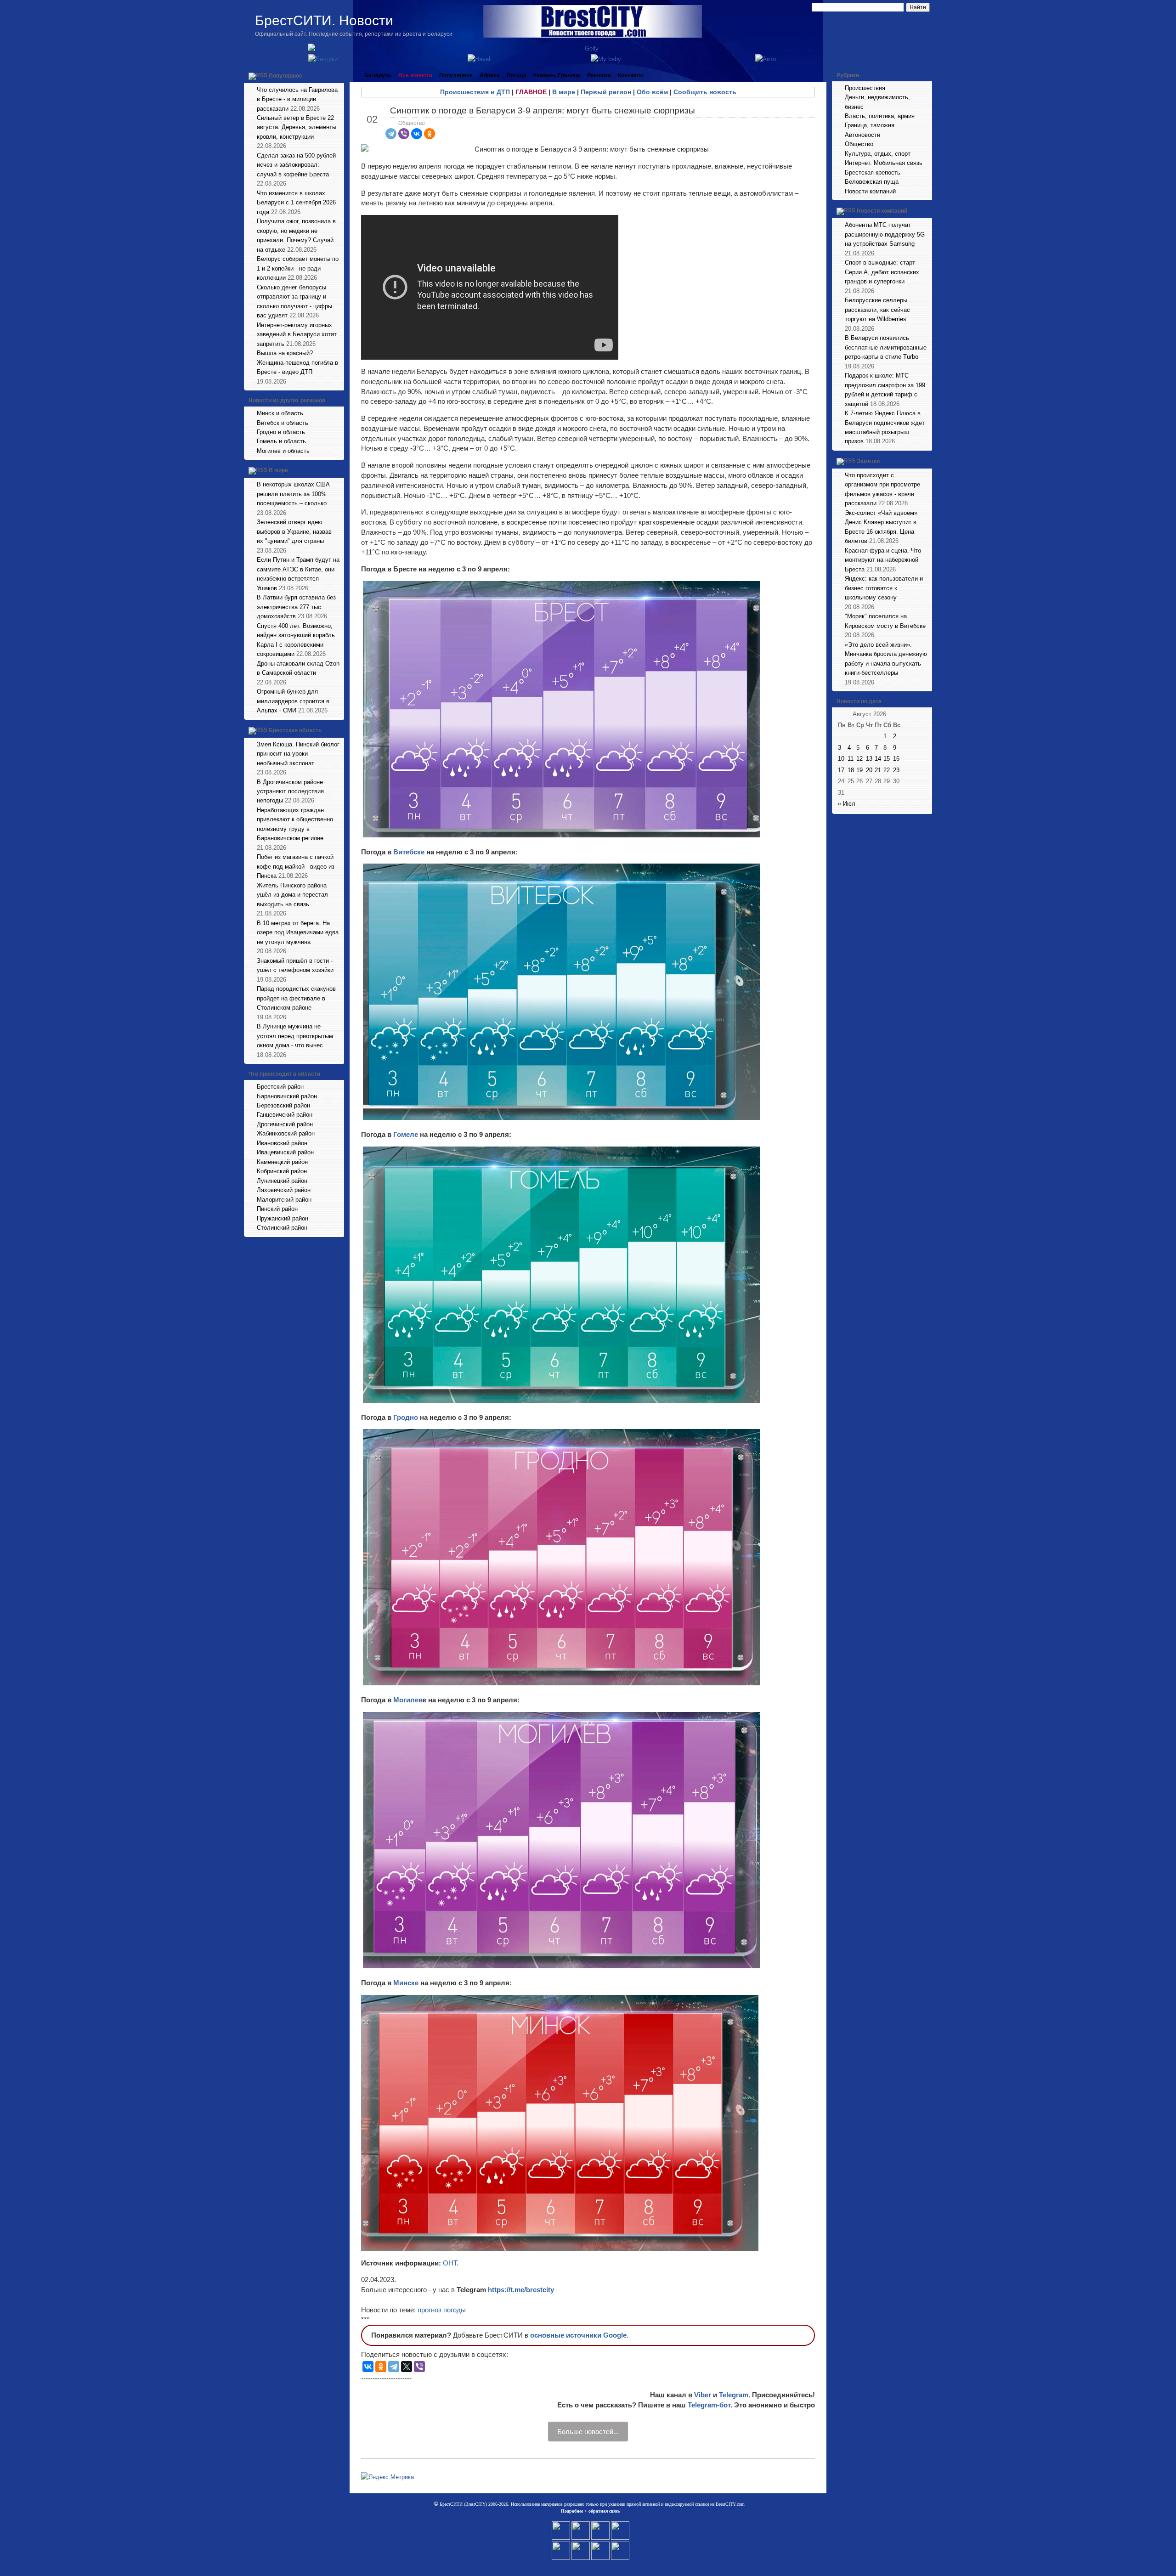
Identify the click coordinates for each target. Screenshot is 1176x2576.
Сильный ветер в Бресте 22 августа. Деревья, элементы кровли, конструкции (297, 127)
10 (841, 759)
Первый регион (606, 92)
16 (896, 759)
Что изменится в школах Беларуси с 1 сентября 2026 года (296, 203)
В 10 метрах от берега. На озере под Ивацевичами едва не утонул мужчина (298, 932)
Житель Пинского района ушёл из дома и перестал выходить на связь (292, 895)
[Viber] (404, 134)
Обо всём (652, 92)
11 (851, 759)
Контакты (631, 75)
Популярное (286, 76)
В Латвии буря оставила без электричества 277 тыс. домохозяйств (296, 607)
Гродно (407, 1417)
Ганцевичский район (285, 1115)
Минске (407, 1983)
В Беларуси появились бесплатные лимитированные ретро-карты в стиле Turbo (886, 347)
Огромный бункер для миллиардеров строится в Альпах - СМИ (293, 701)
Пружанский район (283, 1218)
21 (878, 770)
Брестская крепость (873, 172)
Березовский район (283, 1105)
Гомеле (407, 1134)
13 (869, 759)
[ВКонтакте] (417, 134)
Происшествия (865, 88)
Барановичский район (287, 1096)
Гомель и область (281, 441)
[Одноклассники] (430, 134)
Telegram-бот (709, 2405)
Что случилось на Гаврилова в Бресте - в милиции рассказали (297, 99)
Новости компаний (870, 191)
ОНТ (450, 2263)
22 (887, 770)
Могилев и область (283, 451)
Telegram (734, 2395)
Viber (703, 2395)
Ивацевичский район (285, 1152)
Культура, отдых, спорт (878, 154)
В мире (278, 471)
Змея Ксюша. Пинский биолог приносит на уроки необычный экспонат (298, 754)
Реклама (599, 75)
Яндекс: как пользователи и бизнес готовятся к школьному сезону (884, 588)
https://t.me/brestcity (521, 2290)
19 (859, 770)
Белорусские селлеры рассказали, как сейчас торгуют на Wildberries (877, 310)
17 (841, 770)
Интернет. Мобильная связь (884, 163)
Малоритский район (284, 1200)
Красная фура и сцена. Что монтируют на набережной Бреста (883, 560)
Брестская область (295, 730)
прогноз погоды (442, 2310)
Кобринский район (282, 1171)
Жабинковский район (286, 1133)
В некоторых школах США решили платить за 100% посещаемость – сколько (293, 494)
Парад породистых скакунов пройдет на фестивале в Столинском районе (296, 998)
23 (896, 770)
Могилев (408, 1700)
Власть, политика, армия (880, 116)
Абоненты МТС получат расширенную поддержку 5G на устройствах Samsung (885, 234)
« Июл (847, 804)
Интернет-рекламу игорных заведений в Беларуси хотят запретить (297, 334)
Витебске (410, 852)
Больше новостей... (588, 2432)
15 (887, 759)
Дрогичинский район (285, 1124)
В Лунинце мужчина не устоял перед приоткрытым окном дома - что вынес (295, 1036)
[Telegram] (391, 134)
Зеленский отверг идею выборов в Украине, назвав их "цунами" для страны (294, 531)
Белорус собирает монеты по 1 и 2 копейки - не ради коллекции (298, 268)
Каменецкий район (282, 1162)
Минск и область (280, 413)
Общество (412, 123)
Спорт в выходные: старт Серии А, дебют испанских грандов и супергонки (882, 272)
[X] (407, 2367)
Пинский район (277, 1209)
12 (859, 759)
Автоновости (862, 135)
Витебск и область (283, 423)
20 (869, 770)
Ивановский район (282, 1143)
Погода (517, 75)
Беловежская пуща (872, 182)
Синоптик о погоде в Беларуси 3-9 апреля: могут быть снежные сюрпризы (543, 110)
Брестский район (280, 1087)
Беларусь (378, 75)
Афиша (490, 75)
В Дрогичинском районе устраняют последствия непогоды (290, 791)
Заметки (868, 461)
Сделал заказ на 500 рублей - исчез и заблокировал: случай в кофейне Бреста (298, 165)
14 (878, 759)
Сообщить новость (705, 92)
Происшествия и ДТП (475, 92)
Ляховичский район (284, 1190)
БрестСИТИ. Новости (324, 20)
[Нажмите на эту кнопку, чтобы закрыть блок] (338, 75)
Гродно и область (281, 432)
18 (851, 770)
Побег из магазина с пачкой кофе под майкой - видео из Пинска (296, 866)
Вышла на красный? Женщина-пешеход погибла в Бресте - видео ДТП (297, 362)
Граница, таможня (870, 125)
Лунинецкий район (282, 1181)
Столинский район (282, 1228)
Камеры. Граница (557, 75)
